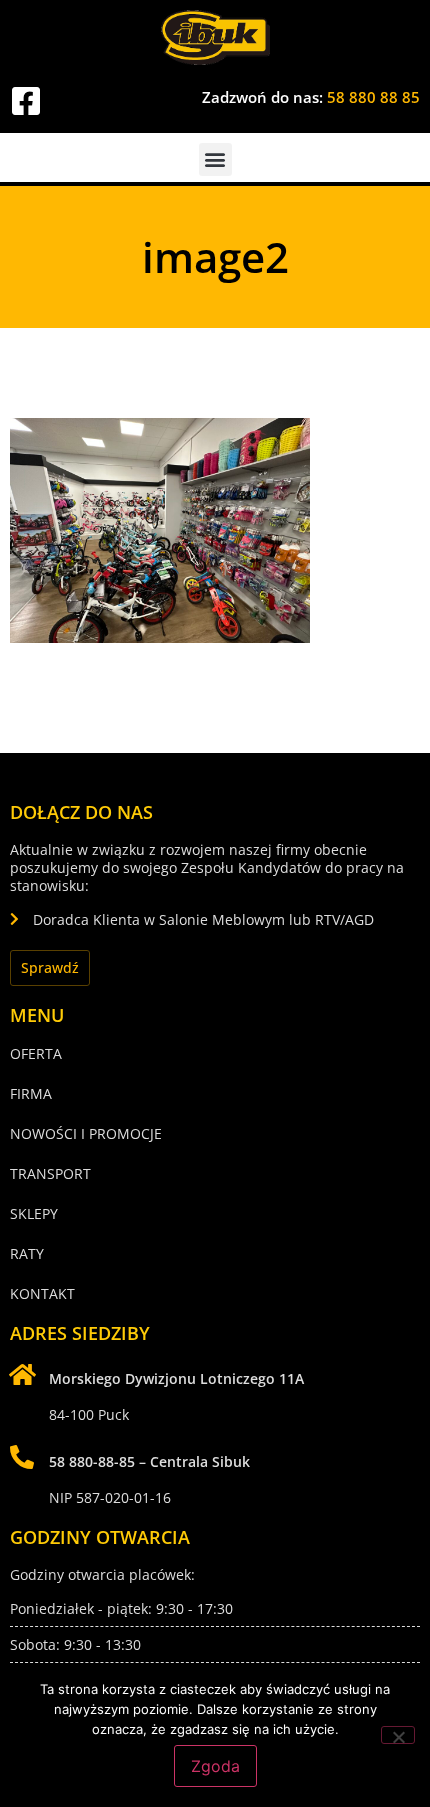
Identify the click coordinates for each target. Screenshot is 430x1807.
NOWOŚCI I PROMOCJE (86, 1133)
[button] (215, 159)
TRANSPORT (50, 1173)
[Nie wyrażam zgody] (398, 1735)
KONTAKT (42, 1293)
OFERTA (36, 1053)
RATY (27, 1253)
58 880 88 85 (373, 97)
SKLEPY (34, 1213)
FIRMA (31, 1093)
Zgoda (215, 1766)
